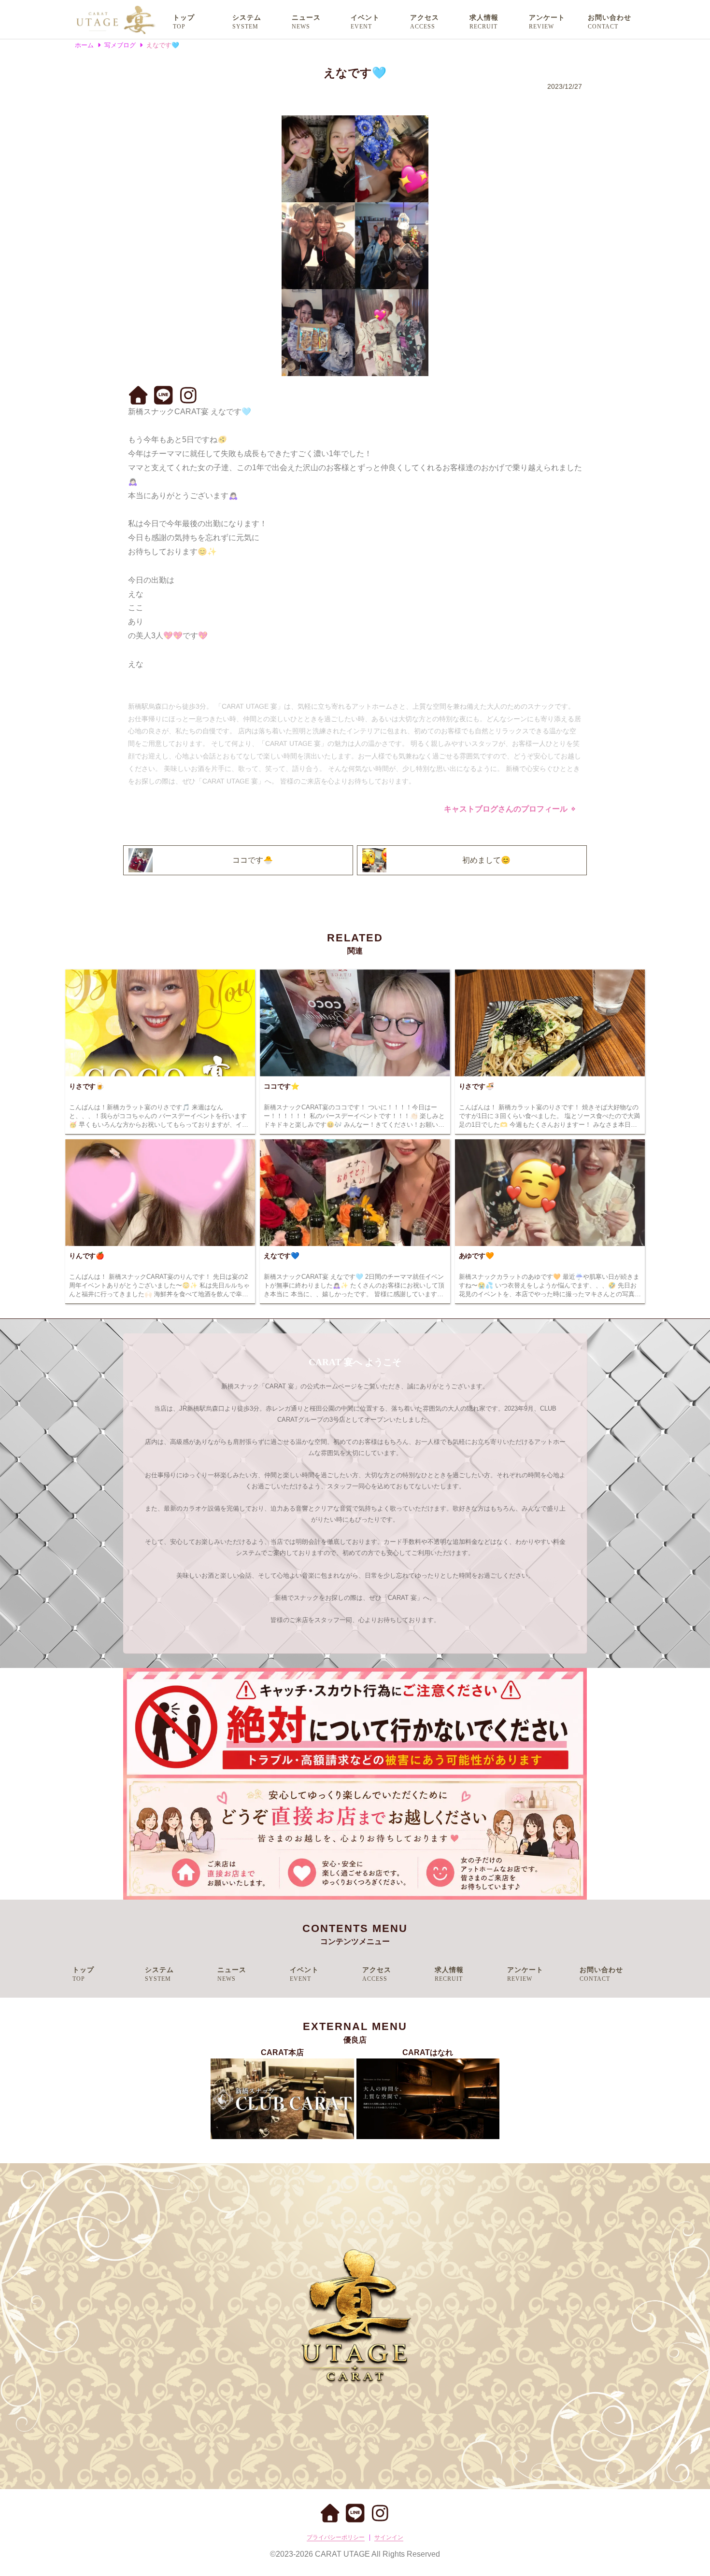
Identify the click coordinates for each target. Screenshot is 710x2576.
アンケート (547, 18)
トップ (184, 18)
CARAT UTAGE (342, 2554)
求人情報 (484, 18)
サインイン (389, 2537)
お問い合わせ (610, 18)
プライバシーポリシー (336, 2537)
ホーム (84, 45)
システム (247, 18)
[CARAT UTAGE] (115, 19)
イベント (365, 18)
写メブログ (120, 45)
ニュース (306, 18)
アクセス (425, 18)
